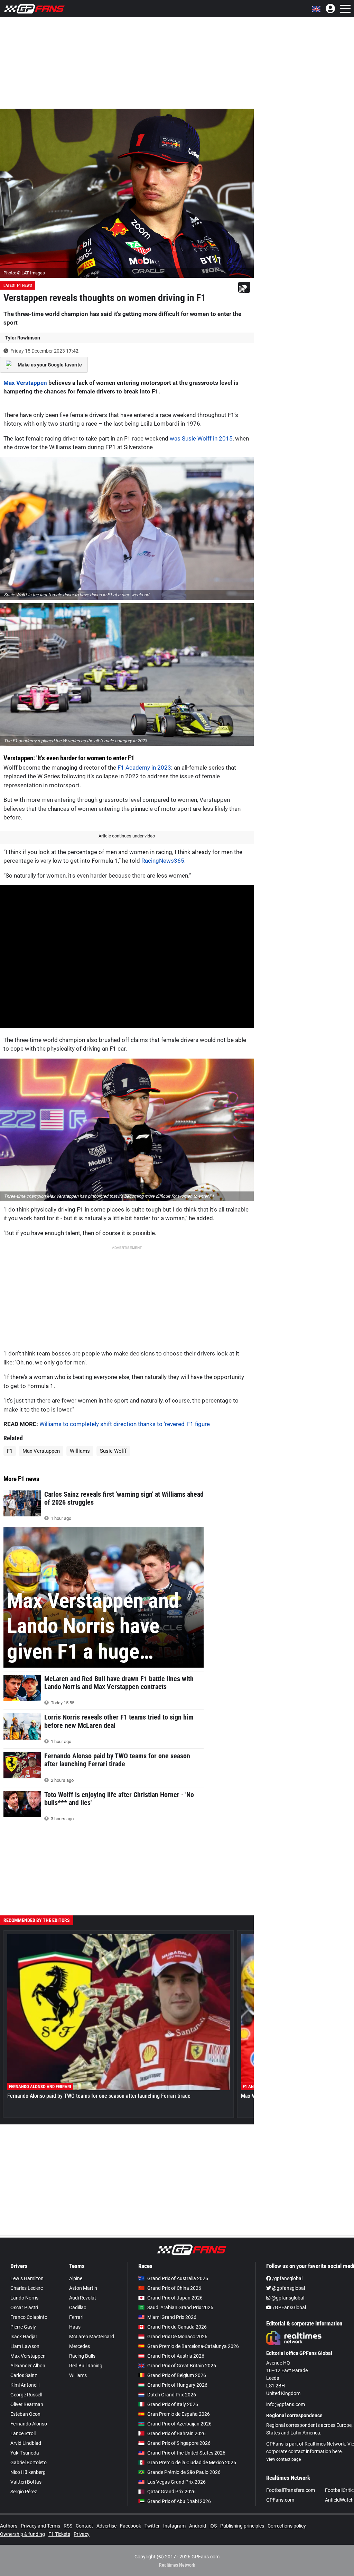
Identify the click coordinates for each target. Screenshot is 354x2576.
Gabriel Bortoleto (29, 2462)
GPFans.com (280, 2500)
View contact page (283, 2459)
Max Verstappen (25, 383)
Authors (9, 2526)
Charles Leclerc (27, 2288)
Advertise (106, 2526)
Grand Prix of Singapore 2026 (179, 2443)
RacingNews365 (163, 861)
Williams (80, 1451)
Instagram (174, 2526)
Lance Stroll (23, 2433)
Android (198, 2526)
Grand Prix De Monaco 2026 (177, 2337)
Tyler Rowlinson (23, 338)
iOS (213, 2526)
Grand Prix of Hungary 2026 (177, 2385)
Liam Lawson (25, 2346)
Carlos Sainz (24, 2375)
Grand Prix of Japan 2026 (175, 2298)
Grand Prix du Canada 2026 (177, 2327)
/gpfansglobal (287, 2278)
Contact (84, 2526)
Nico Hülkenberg (28, 2472)
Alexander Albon (28, 2366)
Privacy (82, 2534)
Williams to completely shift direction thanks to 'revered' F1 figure (125, 1424)
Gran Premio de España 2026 (179, 2414)
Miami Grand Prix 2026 (172, 2317)
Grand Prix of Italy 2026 (173, 2404)
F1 (10, 1451)
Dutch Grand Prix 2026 (172, 2395)
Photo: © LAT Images (24, 273)
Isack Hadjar (24, 2337)
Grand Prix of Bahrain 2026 (176, 2433)
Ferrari (76, 2317)
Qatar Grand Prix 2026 (171, 2492)
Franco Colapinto (29, 2317)
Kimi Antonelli (25, 2385)
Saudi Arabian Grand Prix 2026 (180, 2307)
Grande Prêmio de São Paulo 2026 (184, 2472)
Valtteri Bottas (26, 2482)
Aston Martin (83, 2288)
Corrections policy (287, 2526)
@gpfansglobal (288, 2288)
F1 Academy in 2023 (144, 768)
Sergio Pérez (24, 2492)
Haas (75, 2327)
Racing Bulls (82, 2356)
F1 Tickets (59, 2534)
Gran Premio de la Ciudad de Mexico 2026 (192, 2462)
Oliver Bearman (27, 2404)
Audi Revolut (83, 2298)
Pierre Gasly (23, 2327)
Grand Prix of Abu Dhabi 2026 (179, 2501)
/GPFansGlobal (289, 2307)
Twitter (152, 2526)
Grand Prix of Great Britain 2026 (182, 2366)
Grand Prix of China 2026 (174, 2288)
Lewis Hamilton (27, 2278)
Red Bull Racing (86, 2366)
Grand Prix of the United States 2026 (186, 2453)
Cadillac (78, 2307)
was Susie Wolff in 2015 (201, 438)
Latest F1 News (18, 285)
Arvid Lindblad (26, 2443)
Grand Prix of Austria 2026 (176, 2356)
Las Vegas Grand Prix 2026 (176, 2482)
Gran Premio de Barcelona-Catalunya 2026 (193, 2346)
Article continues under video (127, 836)
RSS (68, 2526)
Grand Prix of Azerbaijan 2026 (179, 2424)
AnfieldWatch (339, 2500)
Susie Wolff (113, 1451)
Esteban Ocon (25, 2414)
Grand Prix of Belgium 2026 (177, 2375)
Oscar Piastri (24, 2307)
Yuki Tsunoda (25, 2453)
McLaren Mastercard (92, 2337)
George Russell (26, 2395)
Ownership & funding (22, 2534)
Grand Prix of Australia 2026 (178, 2278)
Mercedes (80, 2346)
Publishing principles (242, 2526)
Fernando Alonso (29, 2424)
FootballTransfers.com (291, 2490)
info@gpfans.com (286, 2404)
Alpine (76, 2278)
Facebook (131, 2526)
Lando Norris (24, 2298)
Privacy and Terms (40, 2526)
